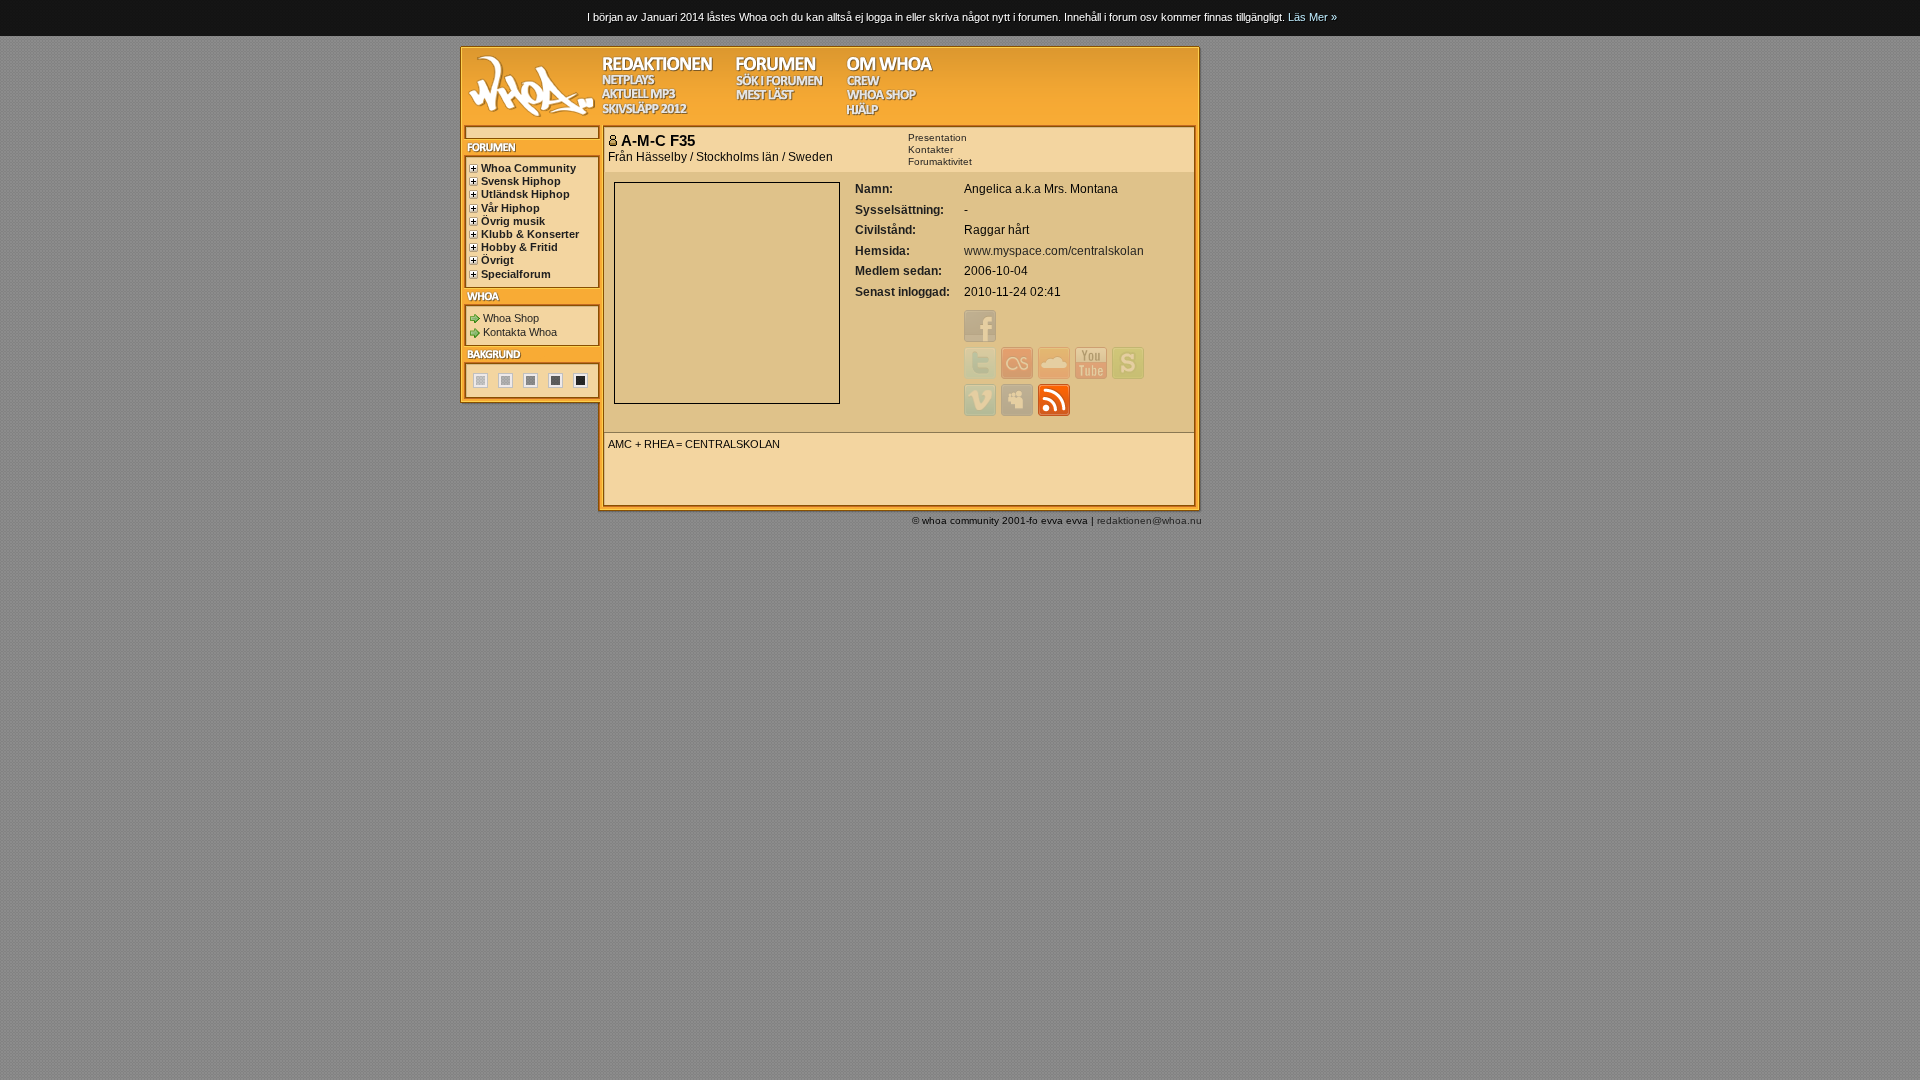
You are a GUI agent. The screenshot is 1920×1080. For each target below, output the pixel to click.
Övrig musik (513, 221)
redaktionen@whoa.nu (1149, 520)
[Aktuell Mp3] (639, 96)
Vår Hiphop (510, 208)
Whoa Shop (511, 318)
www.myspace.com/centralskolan (1054, 251)
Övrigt (497, 260)
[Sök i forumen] (779, 83)
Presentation (937, 137)
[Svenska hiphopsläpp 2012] (644, 111)
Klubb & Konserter (530, 234)
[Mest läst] (765, 97)
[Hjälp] (862, 112)
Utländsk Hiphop (525, 194)
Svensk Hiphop (521, 181)
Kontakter (930, 149)
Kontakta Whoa (520, 332)
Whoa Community (528, 168)
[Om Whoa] (889, 68)
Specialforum (516, 274)
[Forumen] (776, 68)
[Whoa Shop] (881, 97)
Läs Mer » (1312, 17)
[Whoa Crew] (863, 83)
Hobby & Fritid (519, 247)
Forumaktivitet (940, 161)
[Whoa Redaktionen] (657, 68)
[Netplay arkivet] (628, 82)
